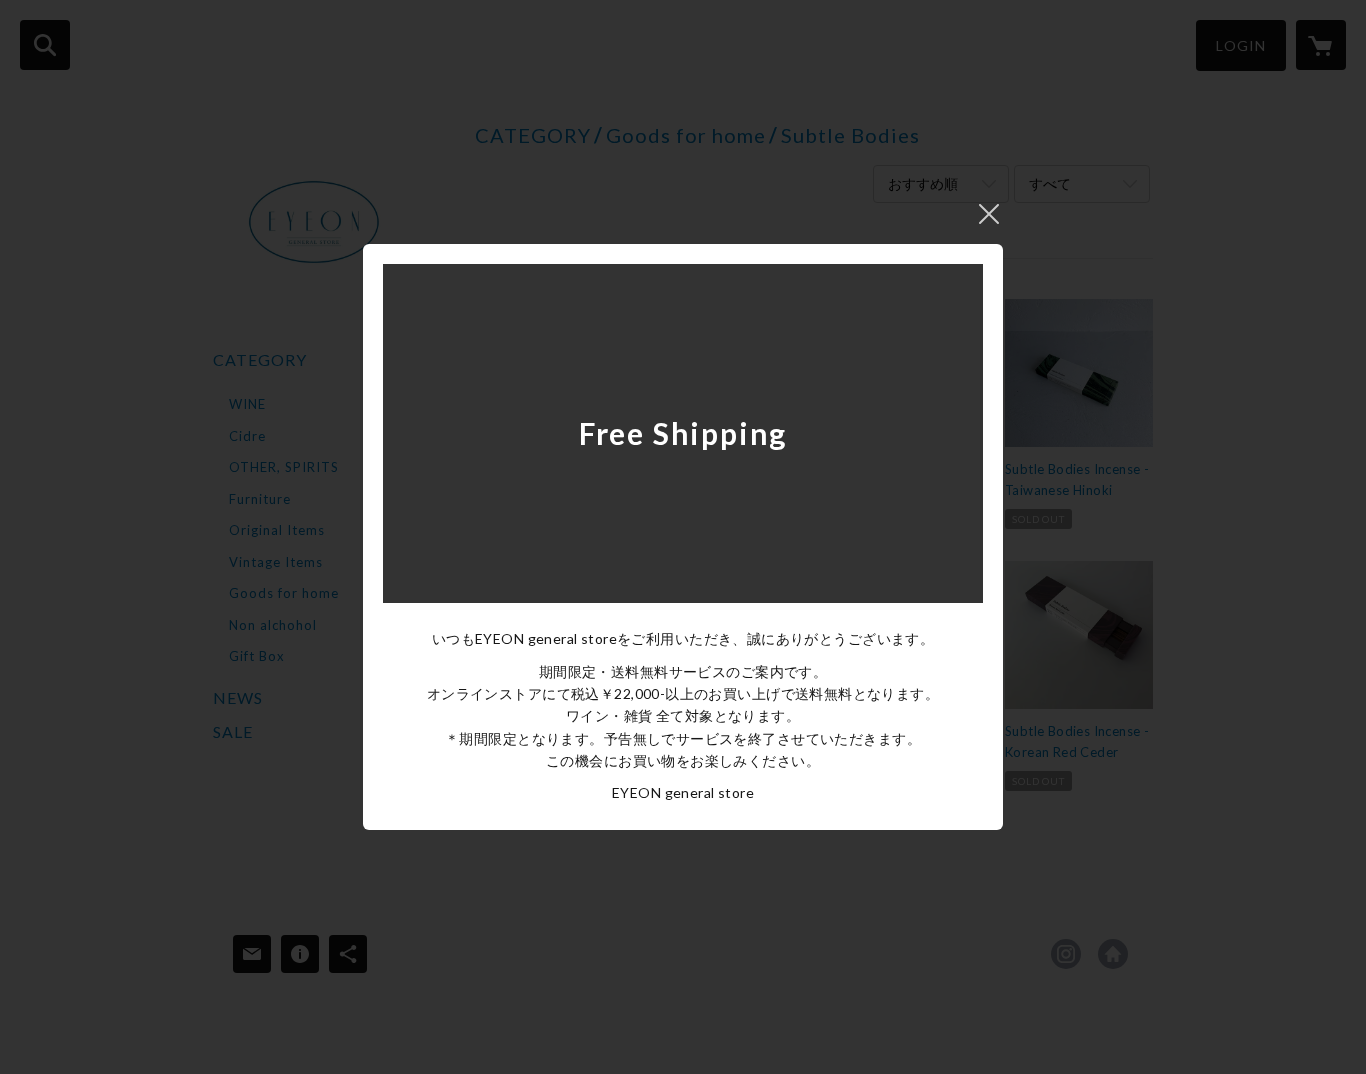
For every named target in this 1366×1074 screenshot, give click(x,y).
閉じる (989, 214)
